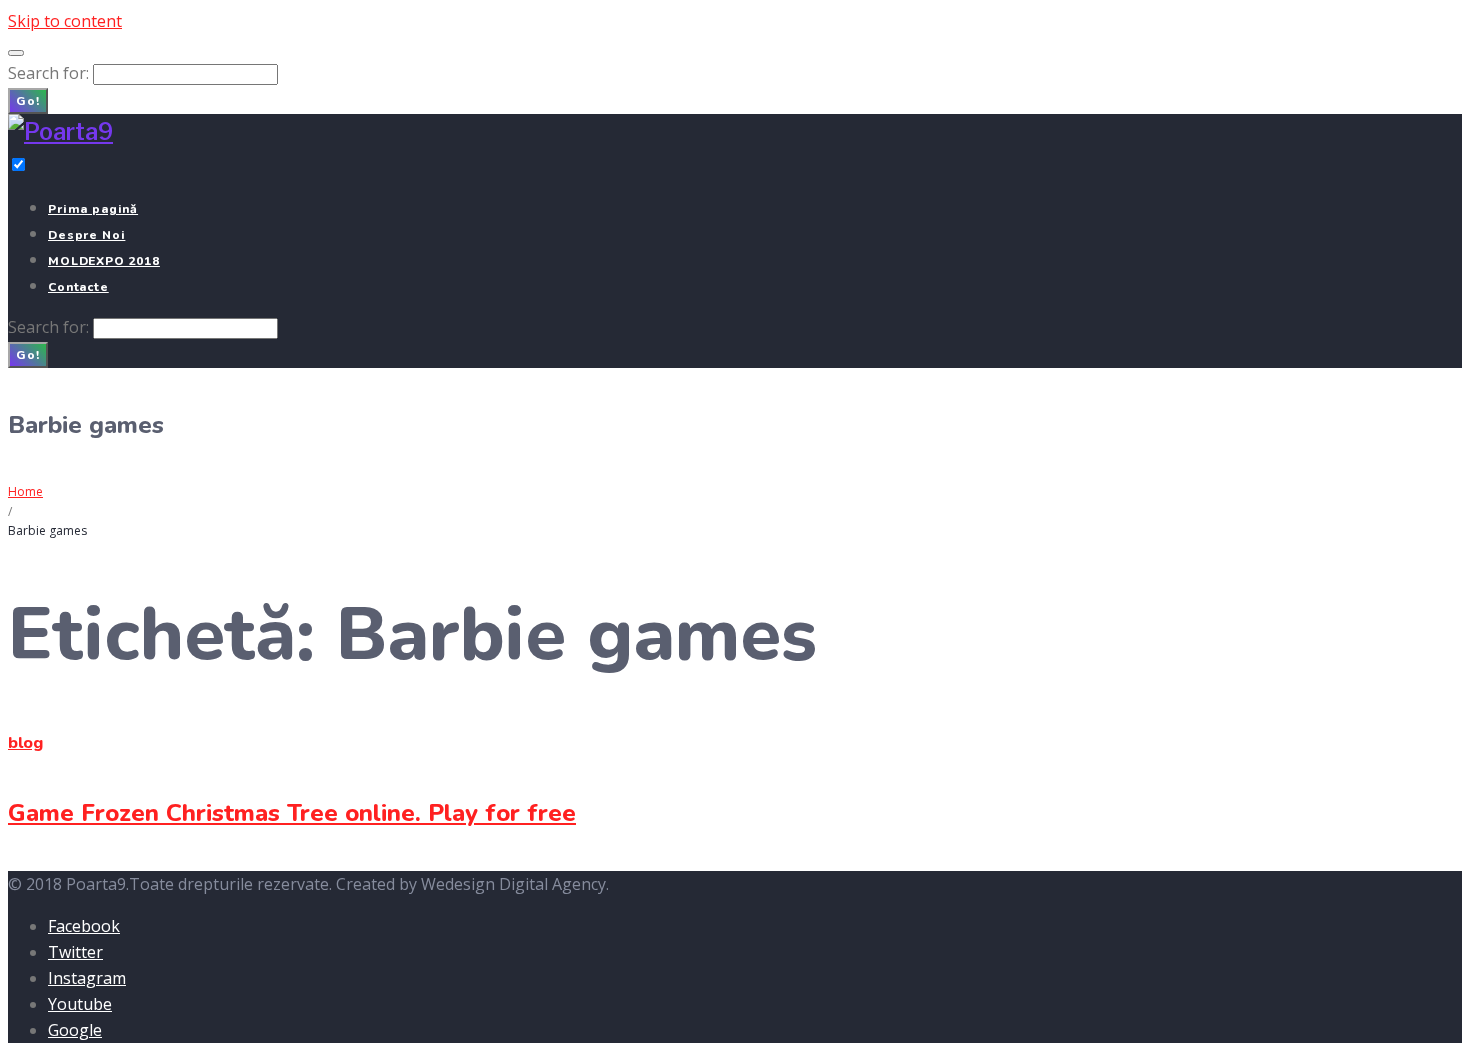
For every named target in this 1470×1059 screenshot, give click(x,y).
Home (25, 491)
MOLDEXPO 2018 (104, 261)
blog (25, 743)
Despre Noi (86, 235)
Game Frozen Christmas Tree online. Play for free (292, 813)
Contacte (78, 287)
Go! (28, 101)
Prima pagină (93, 209)
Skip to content (65, 21)
